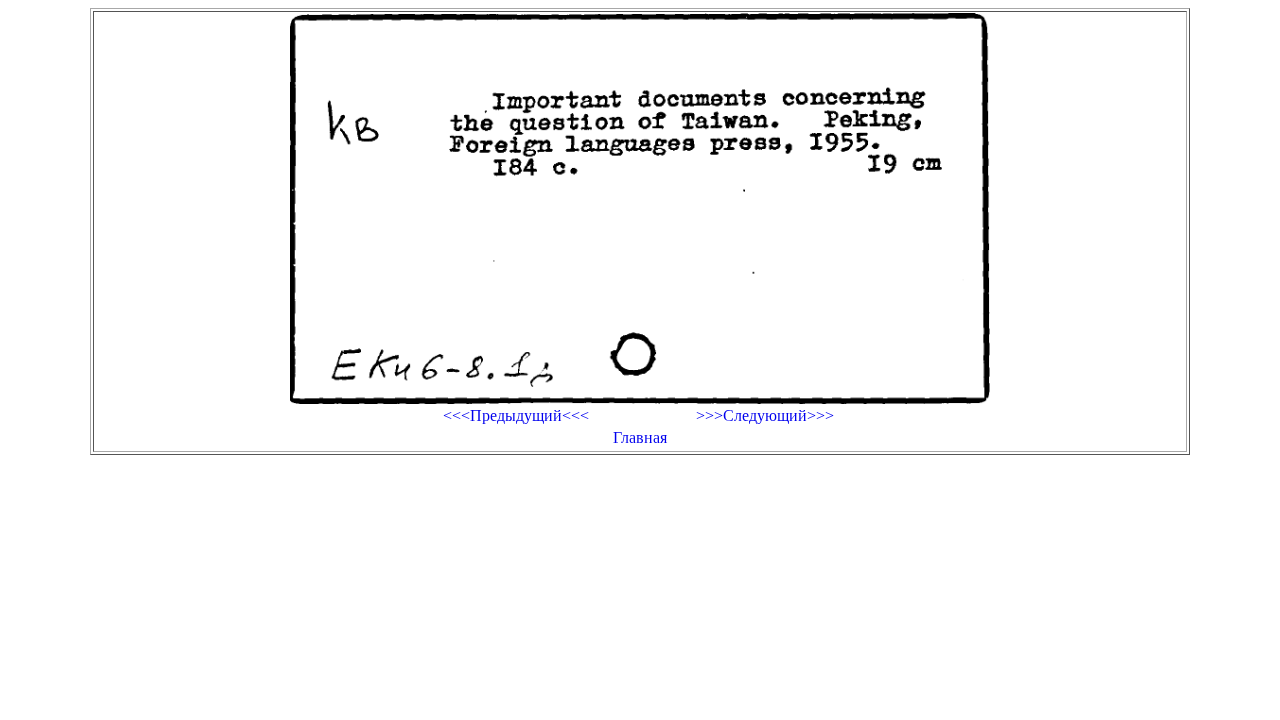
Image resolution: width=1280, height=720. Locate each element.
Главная (640, 437)
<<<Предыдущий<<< (516, 415)
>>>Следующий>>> (765, 415)
